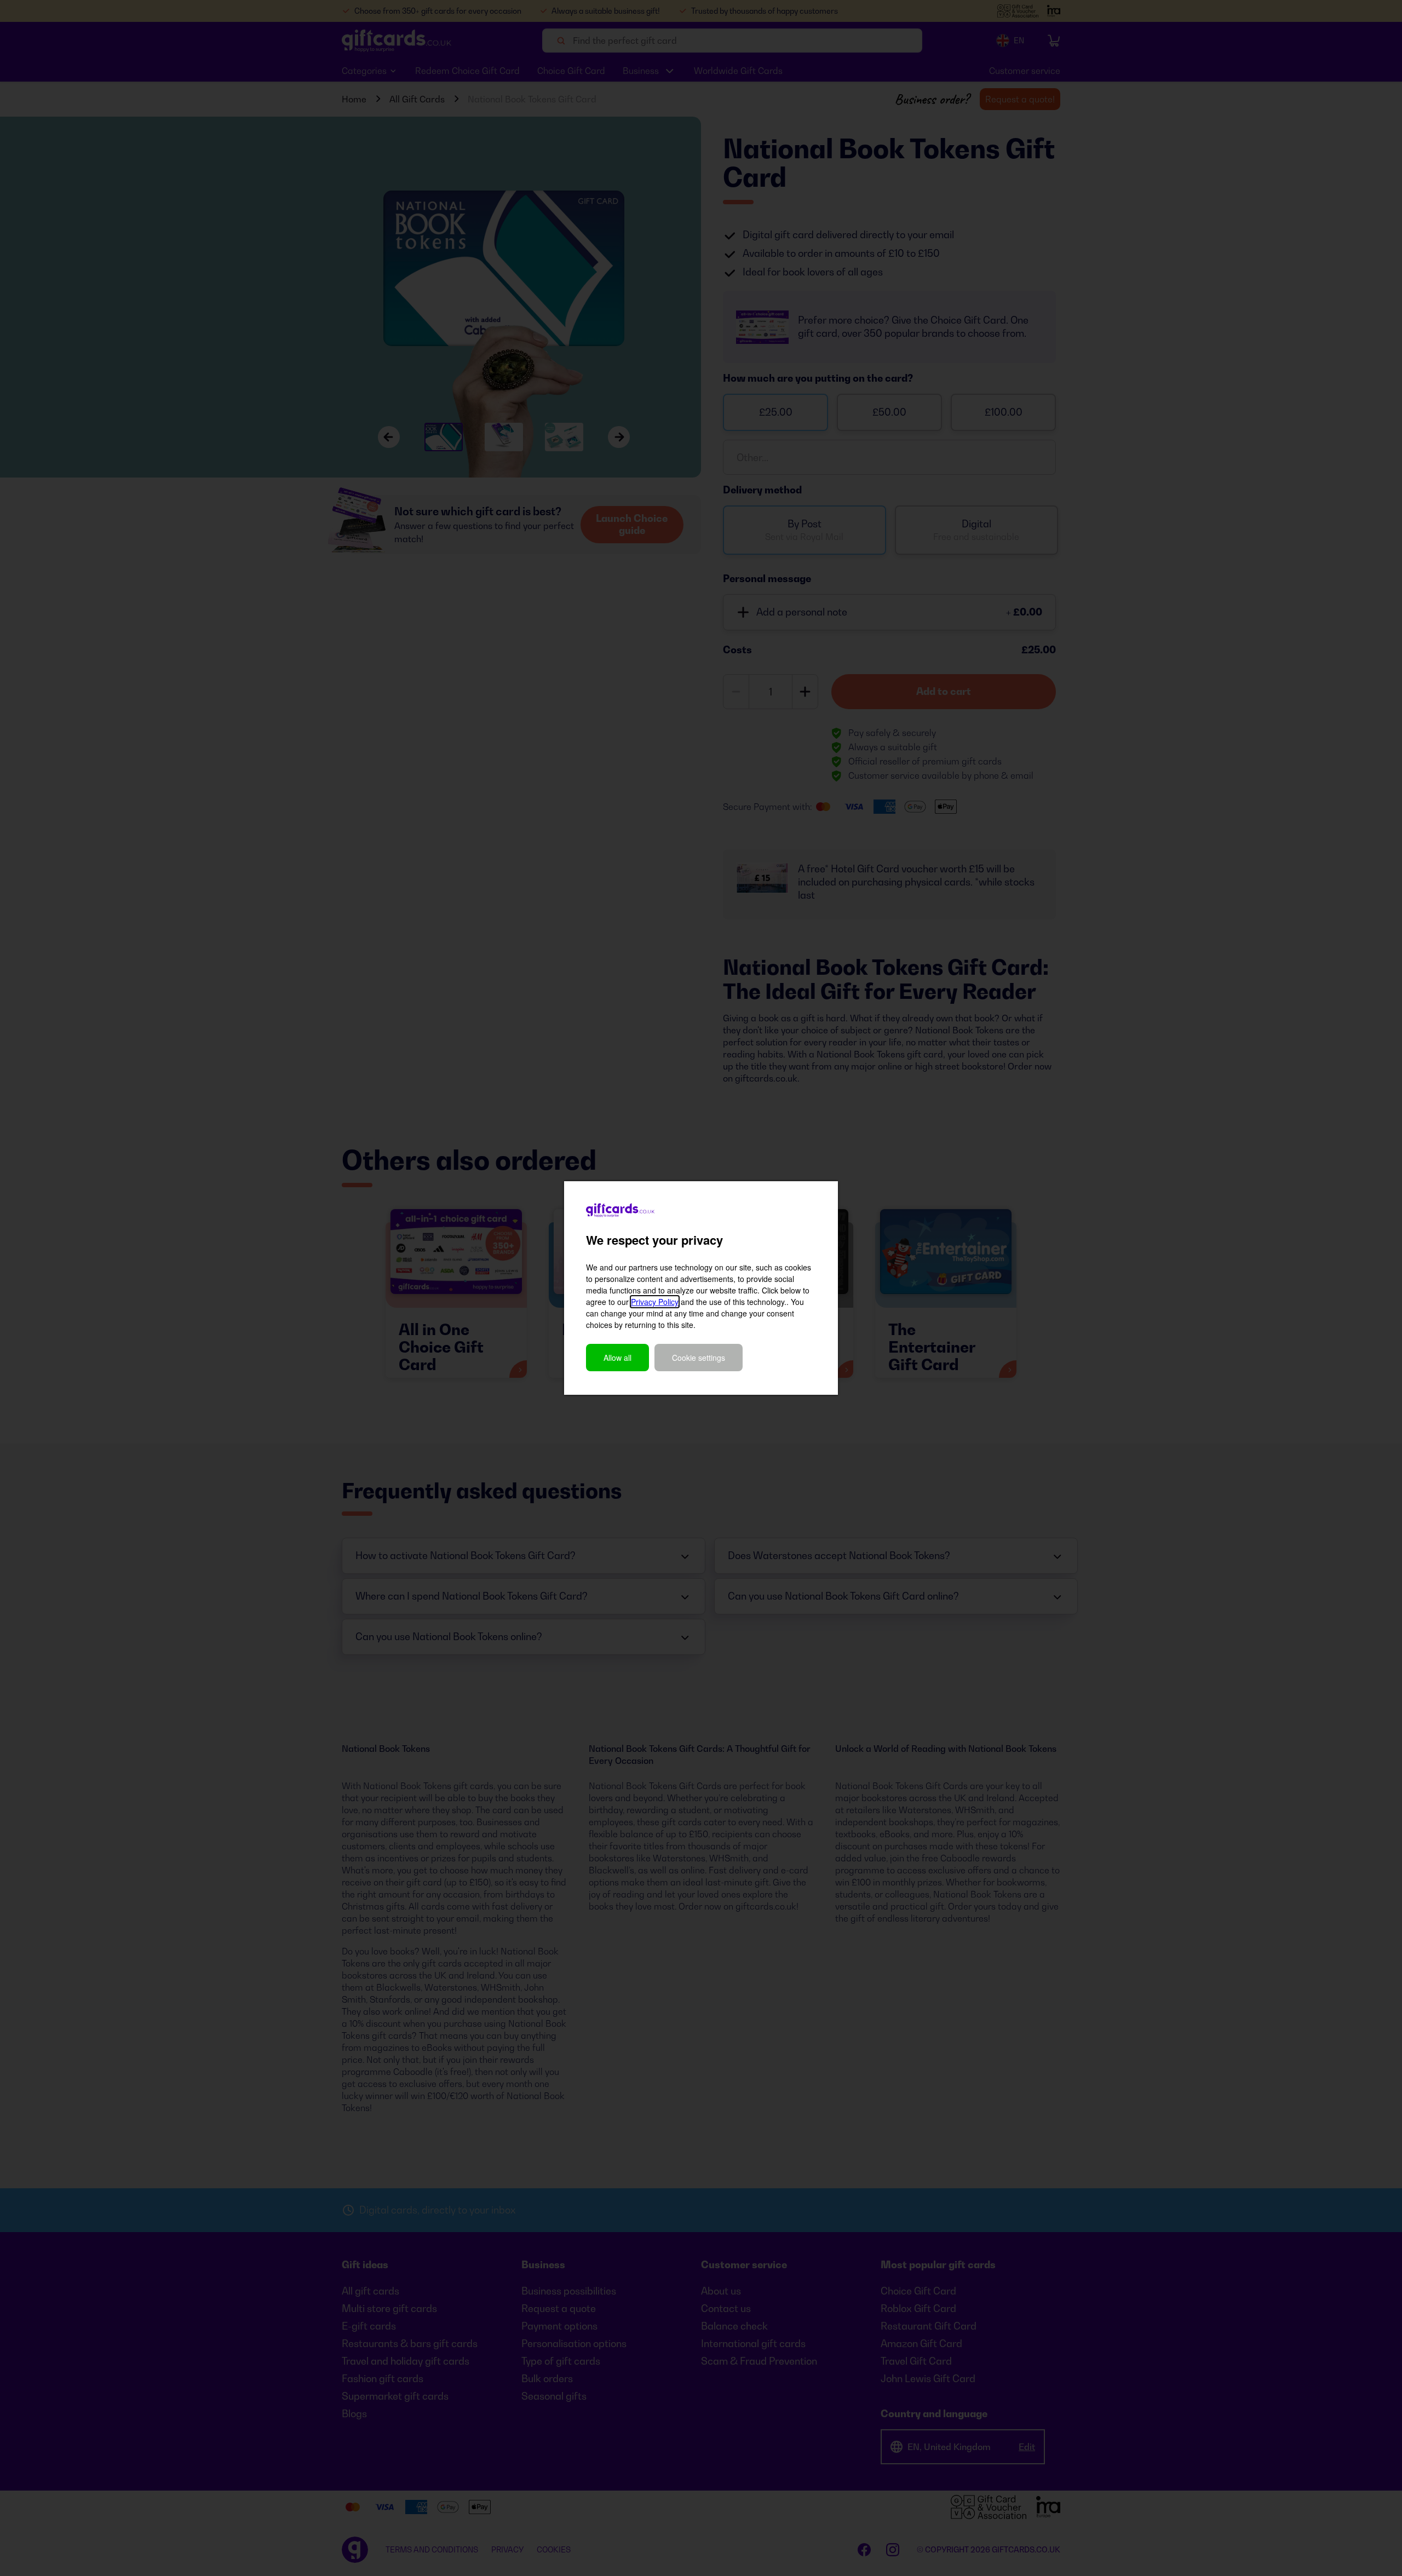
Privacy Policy (655, 1302)
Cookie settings (699, 1358)
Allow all (617, 1358)
